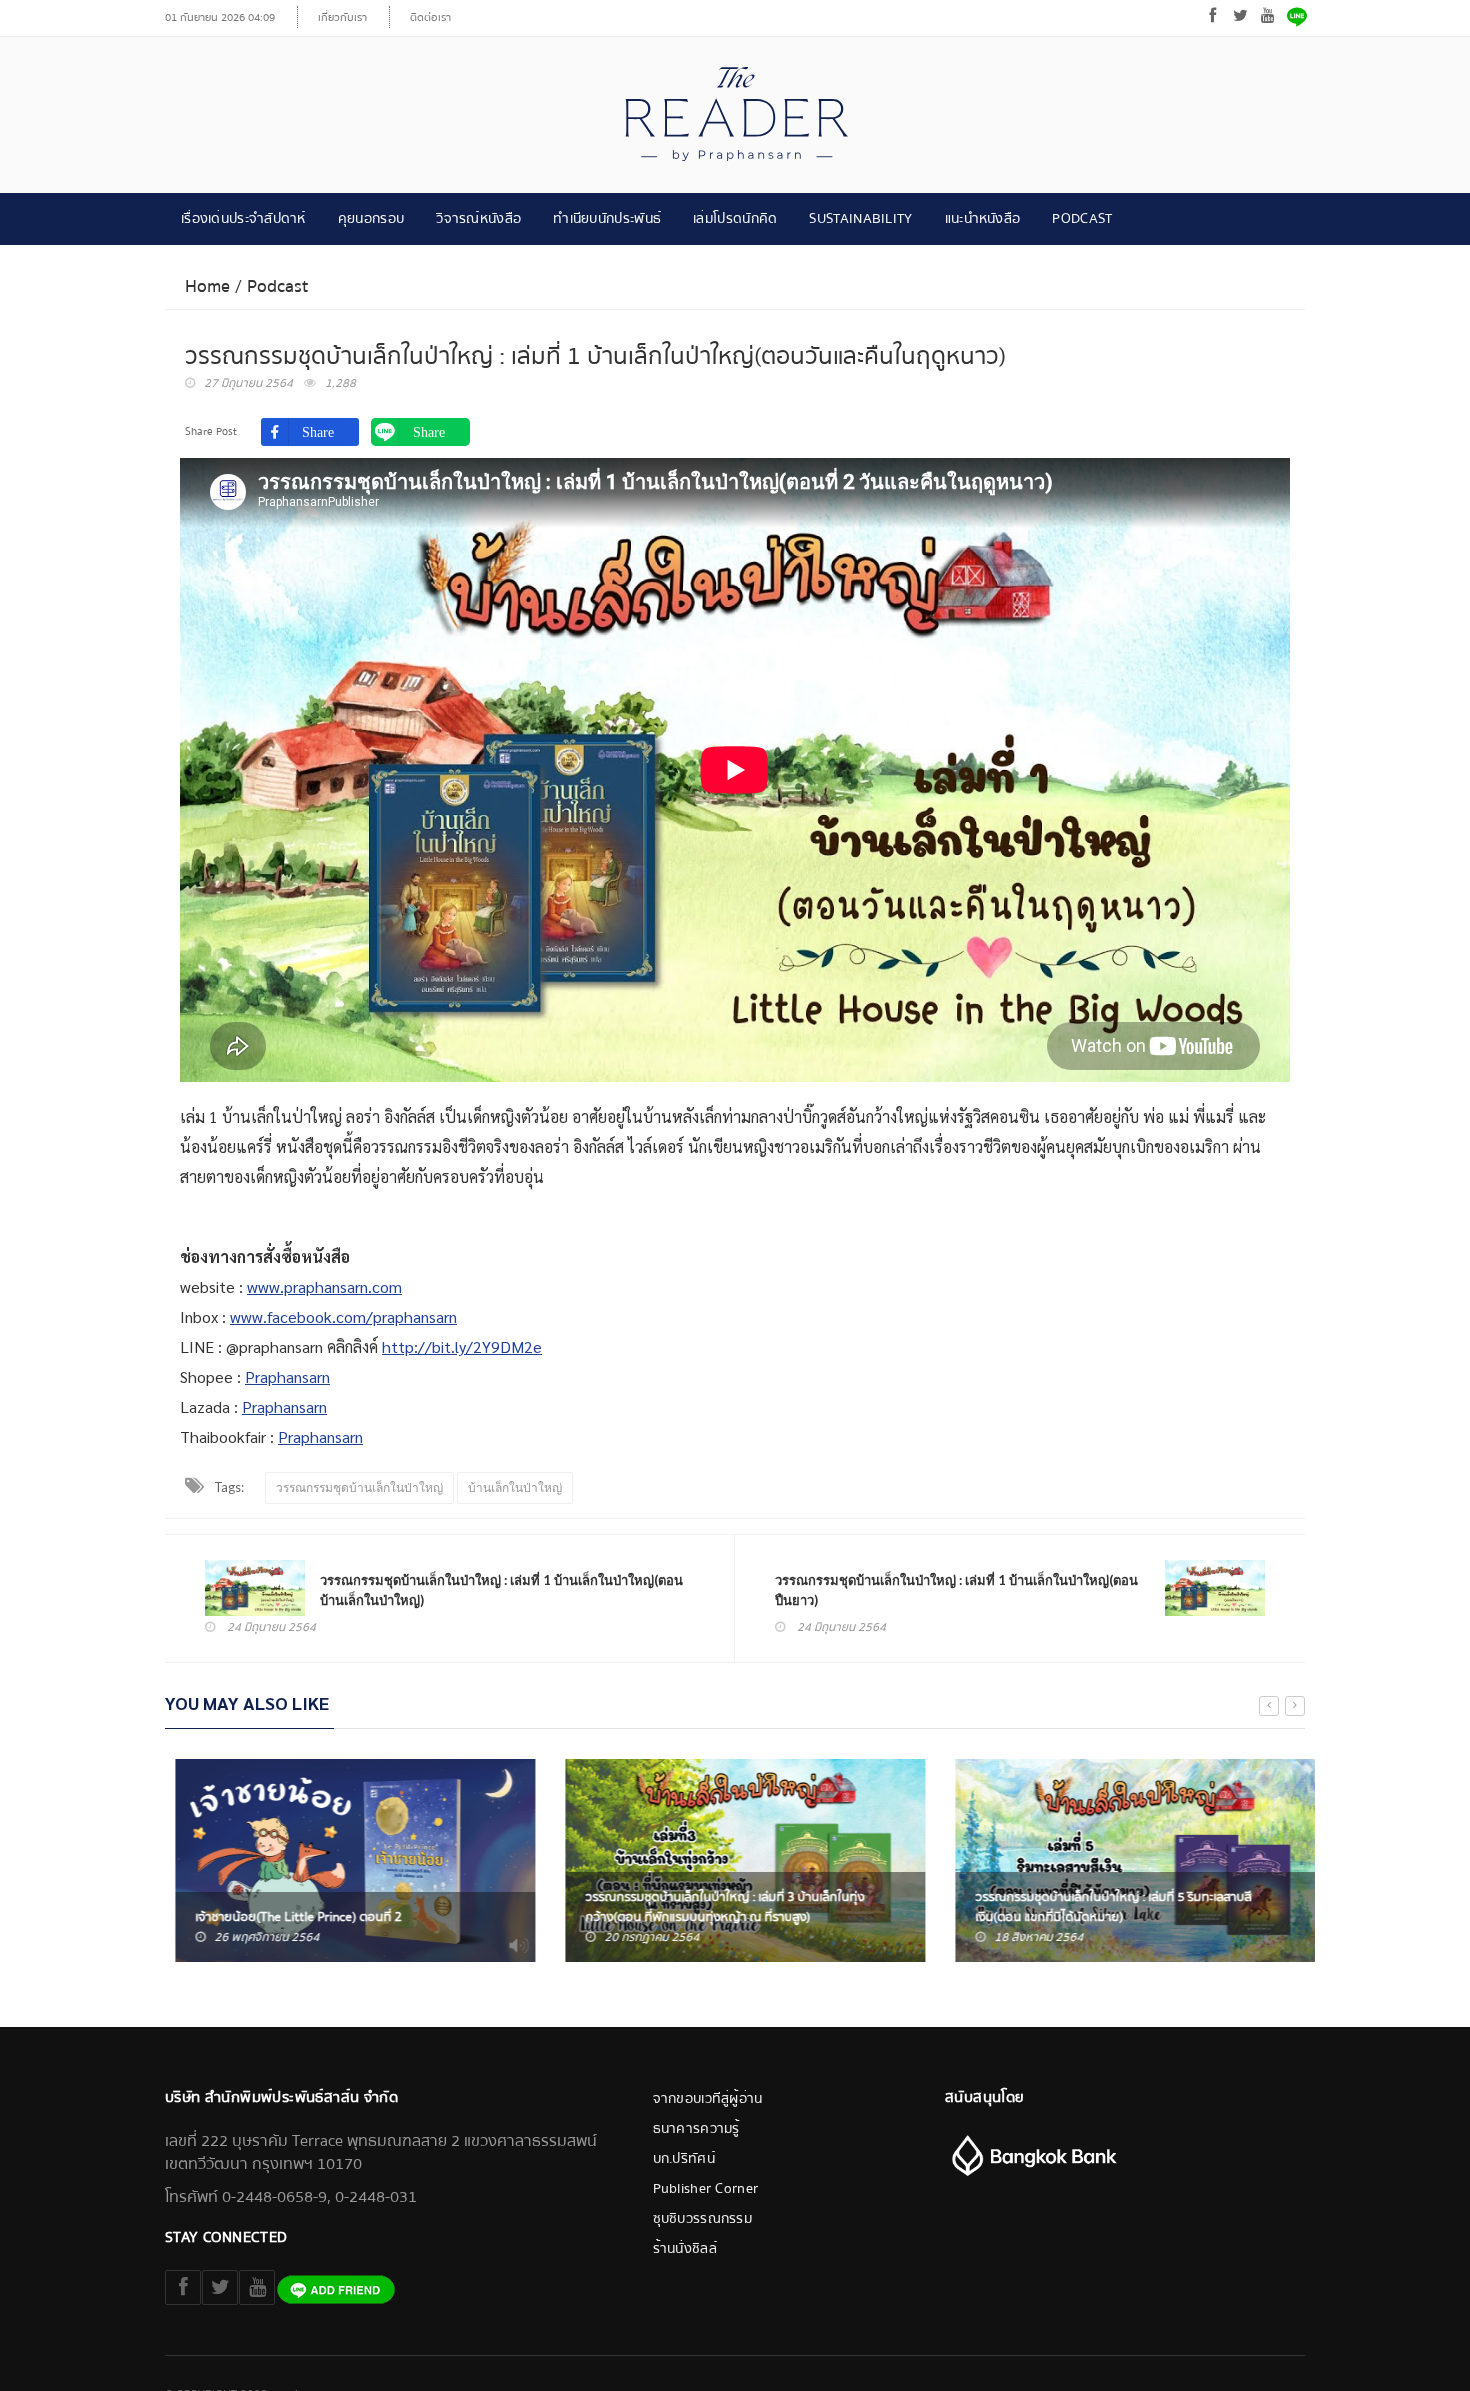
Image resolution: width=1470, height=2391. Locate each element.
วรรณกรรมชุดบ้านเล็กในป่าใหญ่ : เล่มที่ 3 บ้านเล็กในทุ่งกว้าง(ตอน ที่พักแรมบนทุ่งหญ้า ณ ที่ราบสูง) (714, 1907)
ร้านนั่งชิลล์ (685, 2249)
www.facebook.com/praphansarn (343, 1316)
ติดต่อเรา (430, 17)
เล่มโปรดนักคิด (735, 219)
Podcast (1082, 219)
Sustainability (860, 219)
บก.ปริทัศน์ (684, 2159)
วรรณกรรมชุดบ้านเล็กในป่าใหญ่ (359, 1487)
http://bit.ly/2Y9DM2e (462, 1346)
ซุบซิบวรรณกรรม (703, 2219)
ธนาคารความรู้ (696, 2129)
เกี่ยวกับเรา (342, 17)
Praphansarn (287, 1376)
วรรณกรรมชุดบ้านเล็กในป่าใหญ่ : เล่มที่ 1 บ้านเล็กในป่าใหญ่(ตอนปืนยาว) (956, 1590)
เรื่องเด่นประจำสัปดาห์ (243, 219)
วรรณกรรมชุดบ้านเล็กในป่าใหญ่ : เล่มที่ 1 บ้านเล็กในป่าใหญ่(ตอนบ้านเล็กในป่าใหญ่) (501, 1590)
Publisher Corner (706, 2189)
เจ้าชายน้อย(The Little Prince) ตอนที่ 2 (288, 1917)
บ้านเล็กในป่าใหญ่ (515, 1487)
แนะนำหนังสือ (983, 219)
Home (207, 286)
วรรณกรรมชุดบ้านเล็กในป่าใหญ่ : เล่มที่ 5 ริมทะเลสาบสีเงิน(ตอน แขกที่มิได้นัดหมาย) (1103, 1907)
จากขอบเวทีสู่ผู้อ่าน (708, 2099)
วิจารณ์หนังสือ (478, 219)
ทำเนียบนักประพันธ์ (607, 219)
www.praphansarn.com (324, 1286)
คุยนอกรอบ (371, 219)
